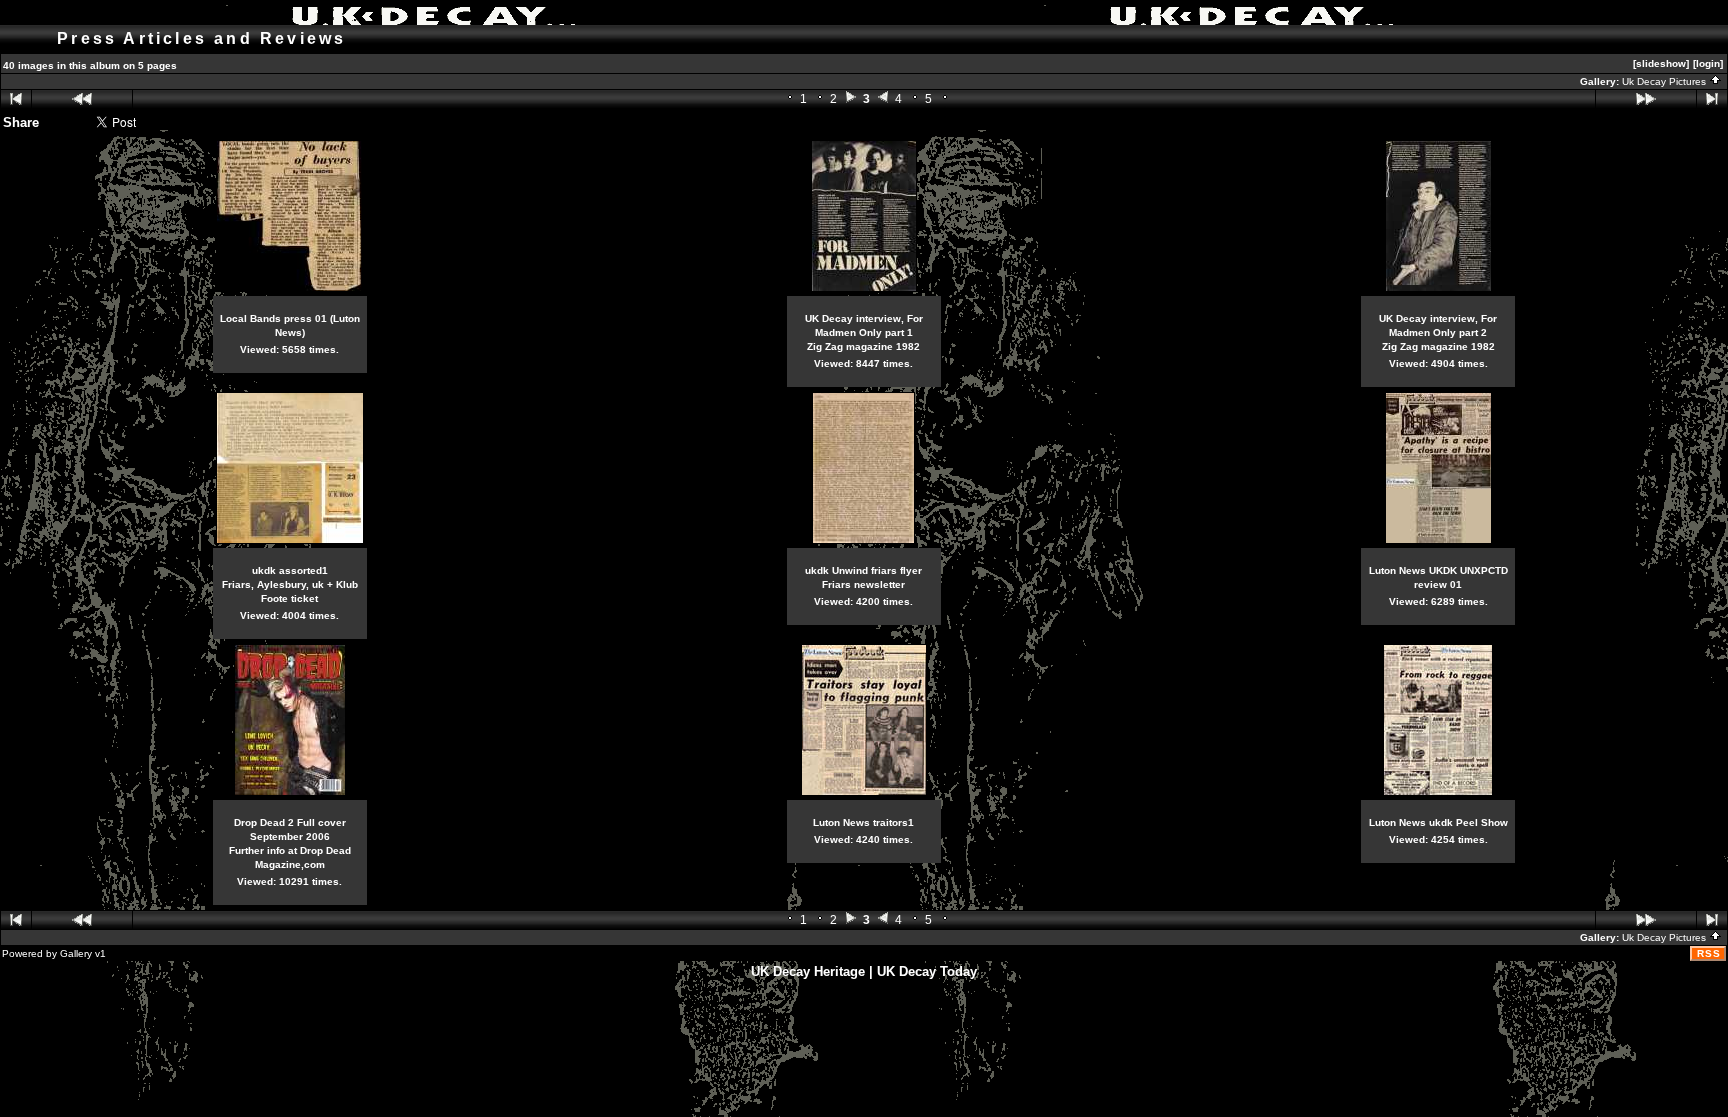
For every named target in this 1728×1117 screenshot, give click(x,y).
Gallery (76, 953)
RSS (1709, 953)
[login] (1708, 63)
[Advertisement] (864, 1028)
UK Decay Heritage (808, 971)
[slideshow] (1661, 63)
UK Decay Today (927, 971)
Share (21, 122)
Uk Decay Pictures (1665, 81)
